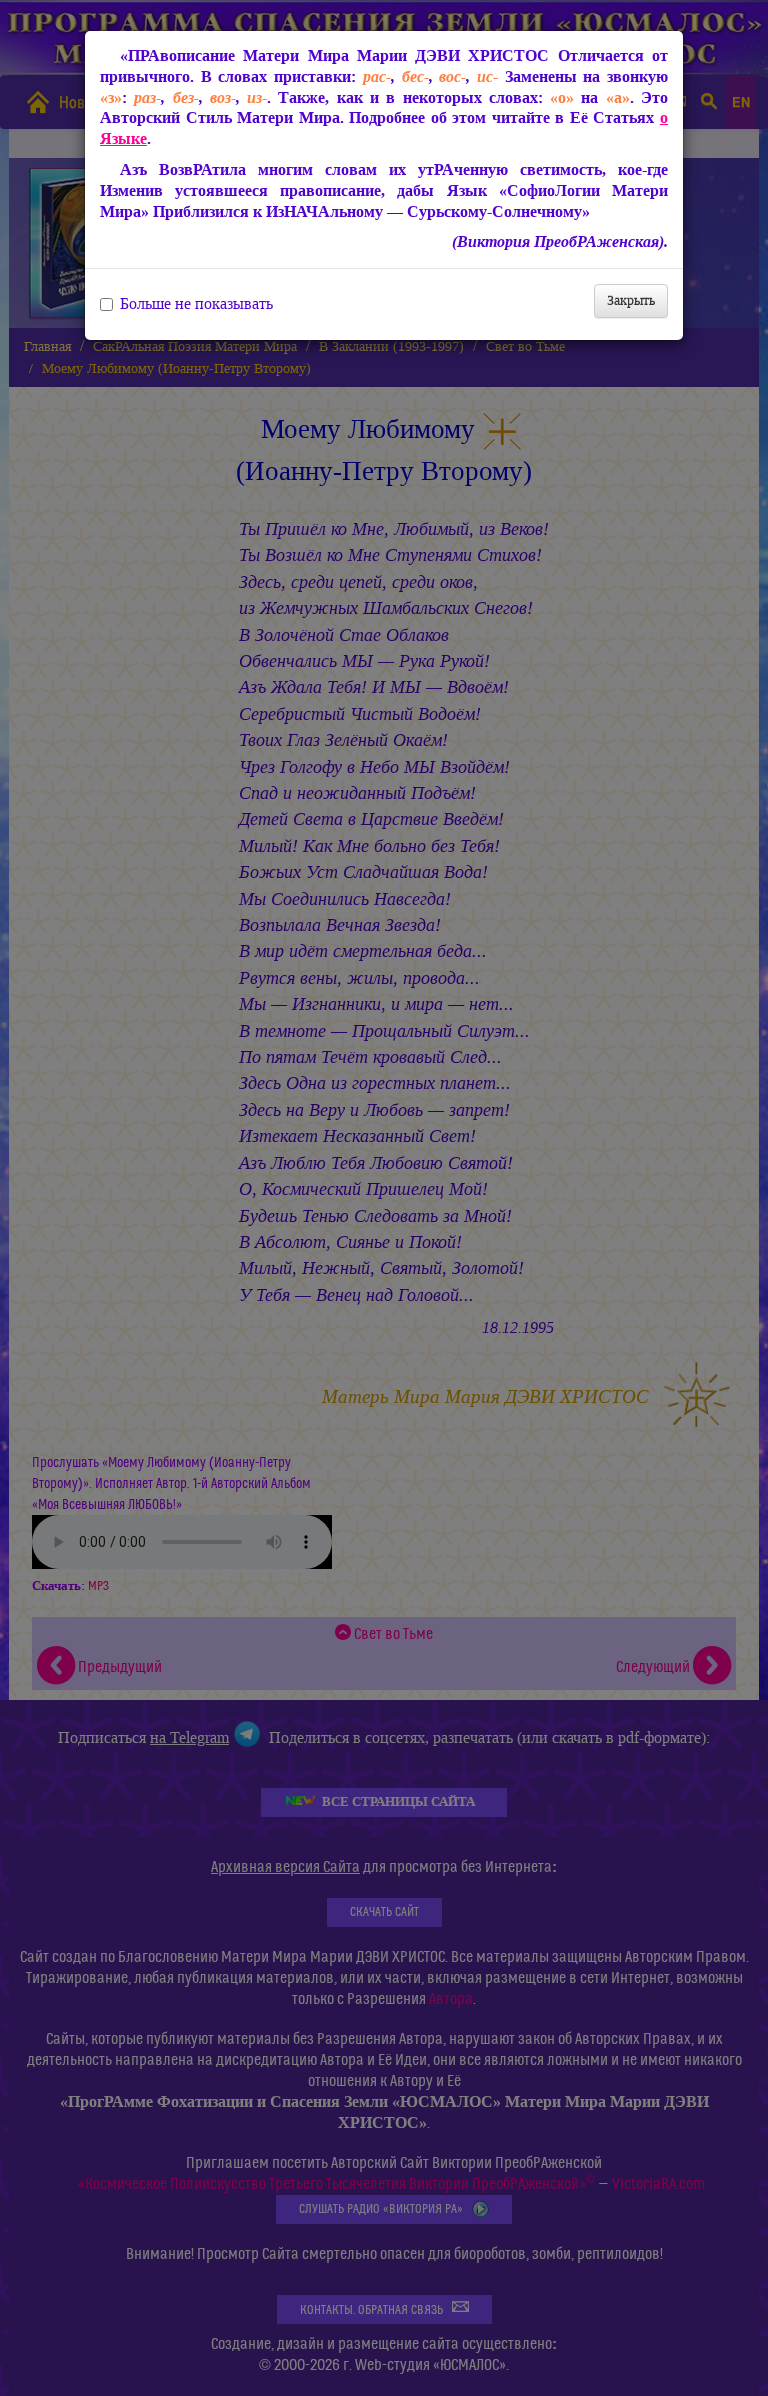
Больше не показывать (196, 304)
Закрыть (631, 300)
